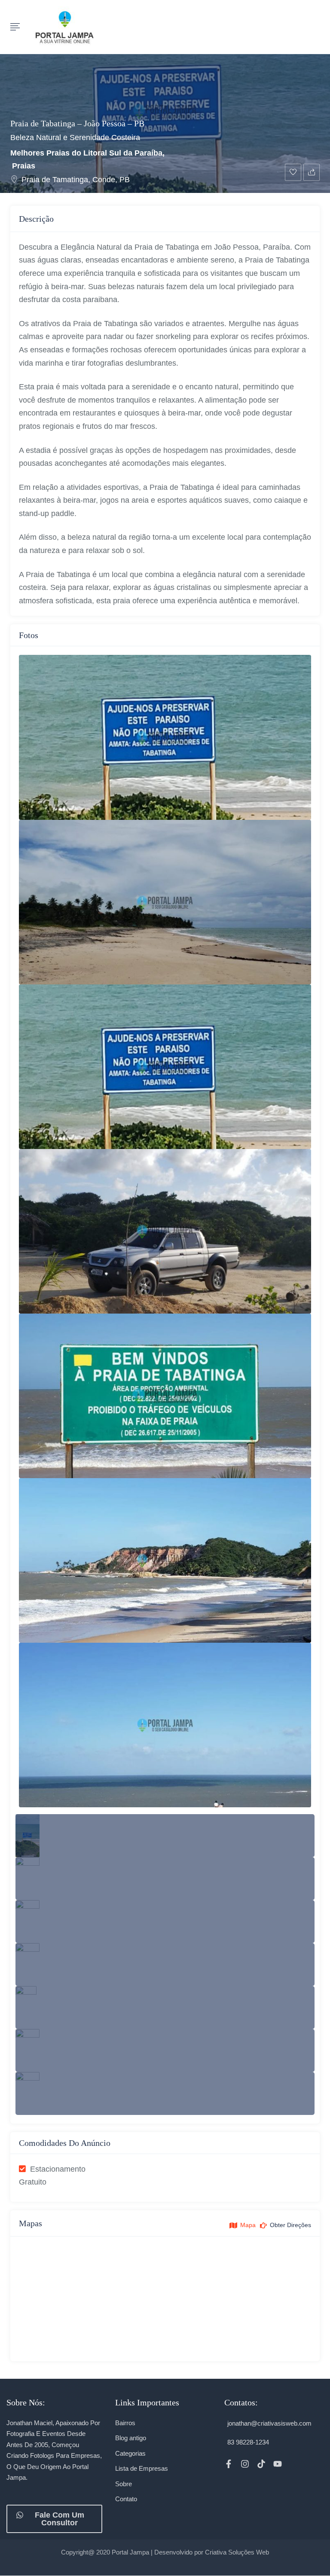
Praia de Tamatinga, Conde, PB (76, 180)
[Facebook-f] (229, 2464)
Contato (126, 2499)
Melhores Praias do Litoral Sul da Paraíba (86, 153)
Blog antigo (131, 2438)
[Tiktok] (261, 2464)
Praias (24, 166)
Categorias (130, 2453)
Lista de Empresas (142, 2468)
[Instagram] (245, 2464)
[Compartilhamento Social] (312, 172)
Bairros (125, 2423)
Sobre (124, 2484)
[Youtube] (278, 2464)
